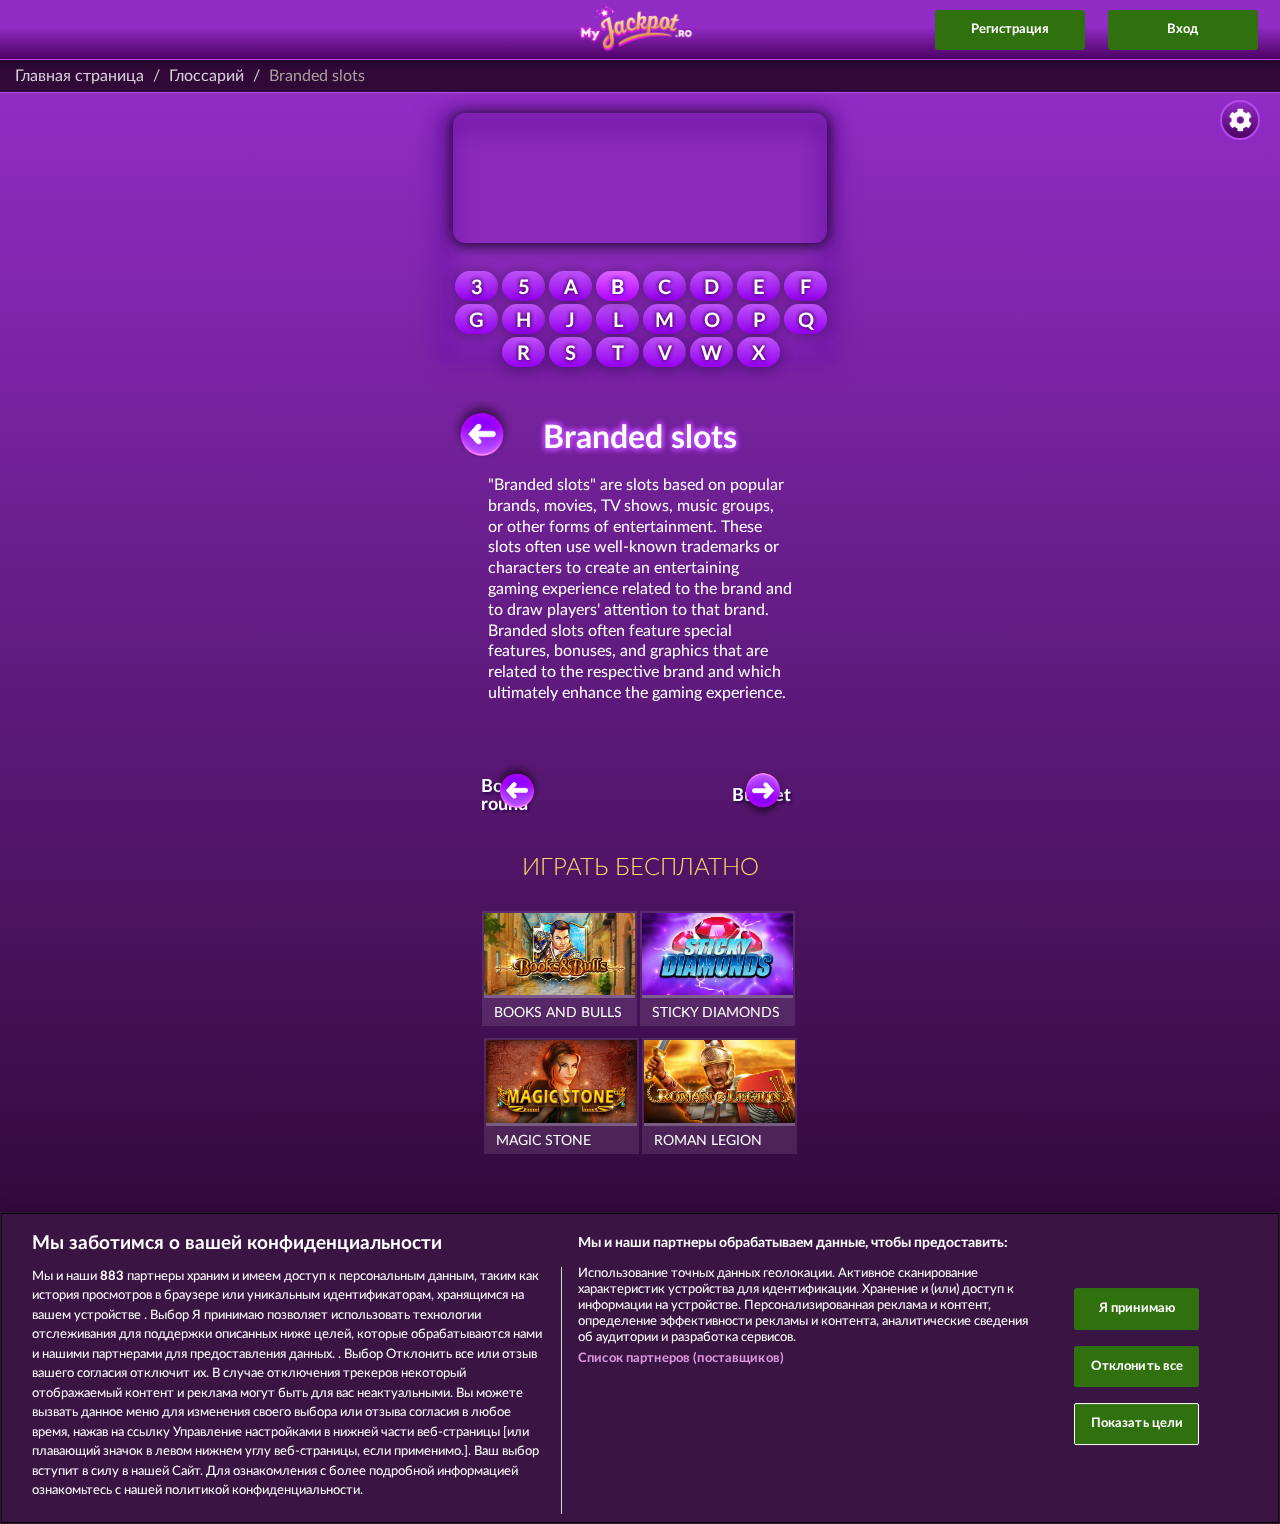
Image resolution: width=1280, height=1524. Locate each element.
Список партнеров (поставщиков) (681, 1358)
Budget (764, 796)
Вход (1182, 29)
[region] (640, 1368)
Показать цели (1137, 1423)
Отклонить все (1137, 1366)
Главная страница (79, 76)
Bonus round (506, 796)
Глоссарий (206, 76)
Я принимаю (1137, 1308)
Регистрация (1010, 29)
